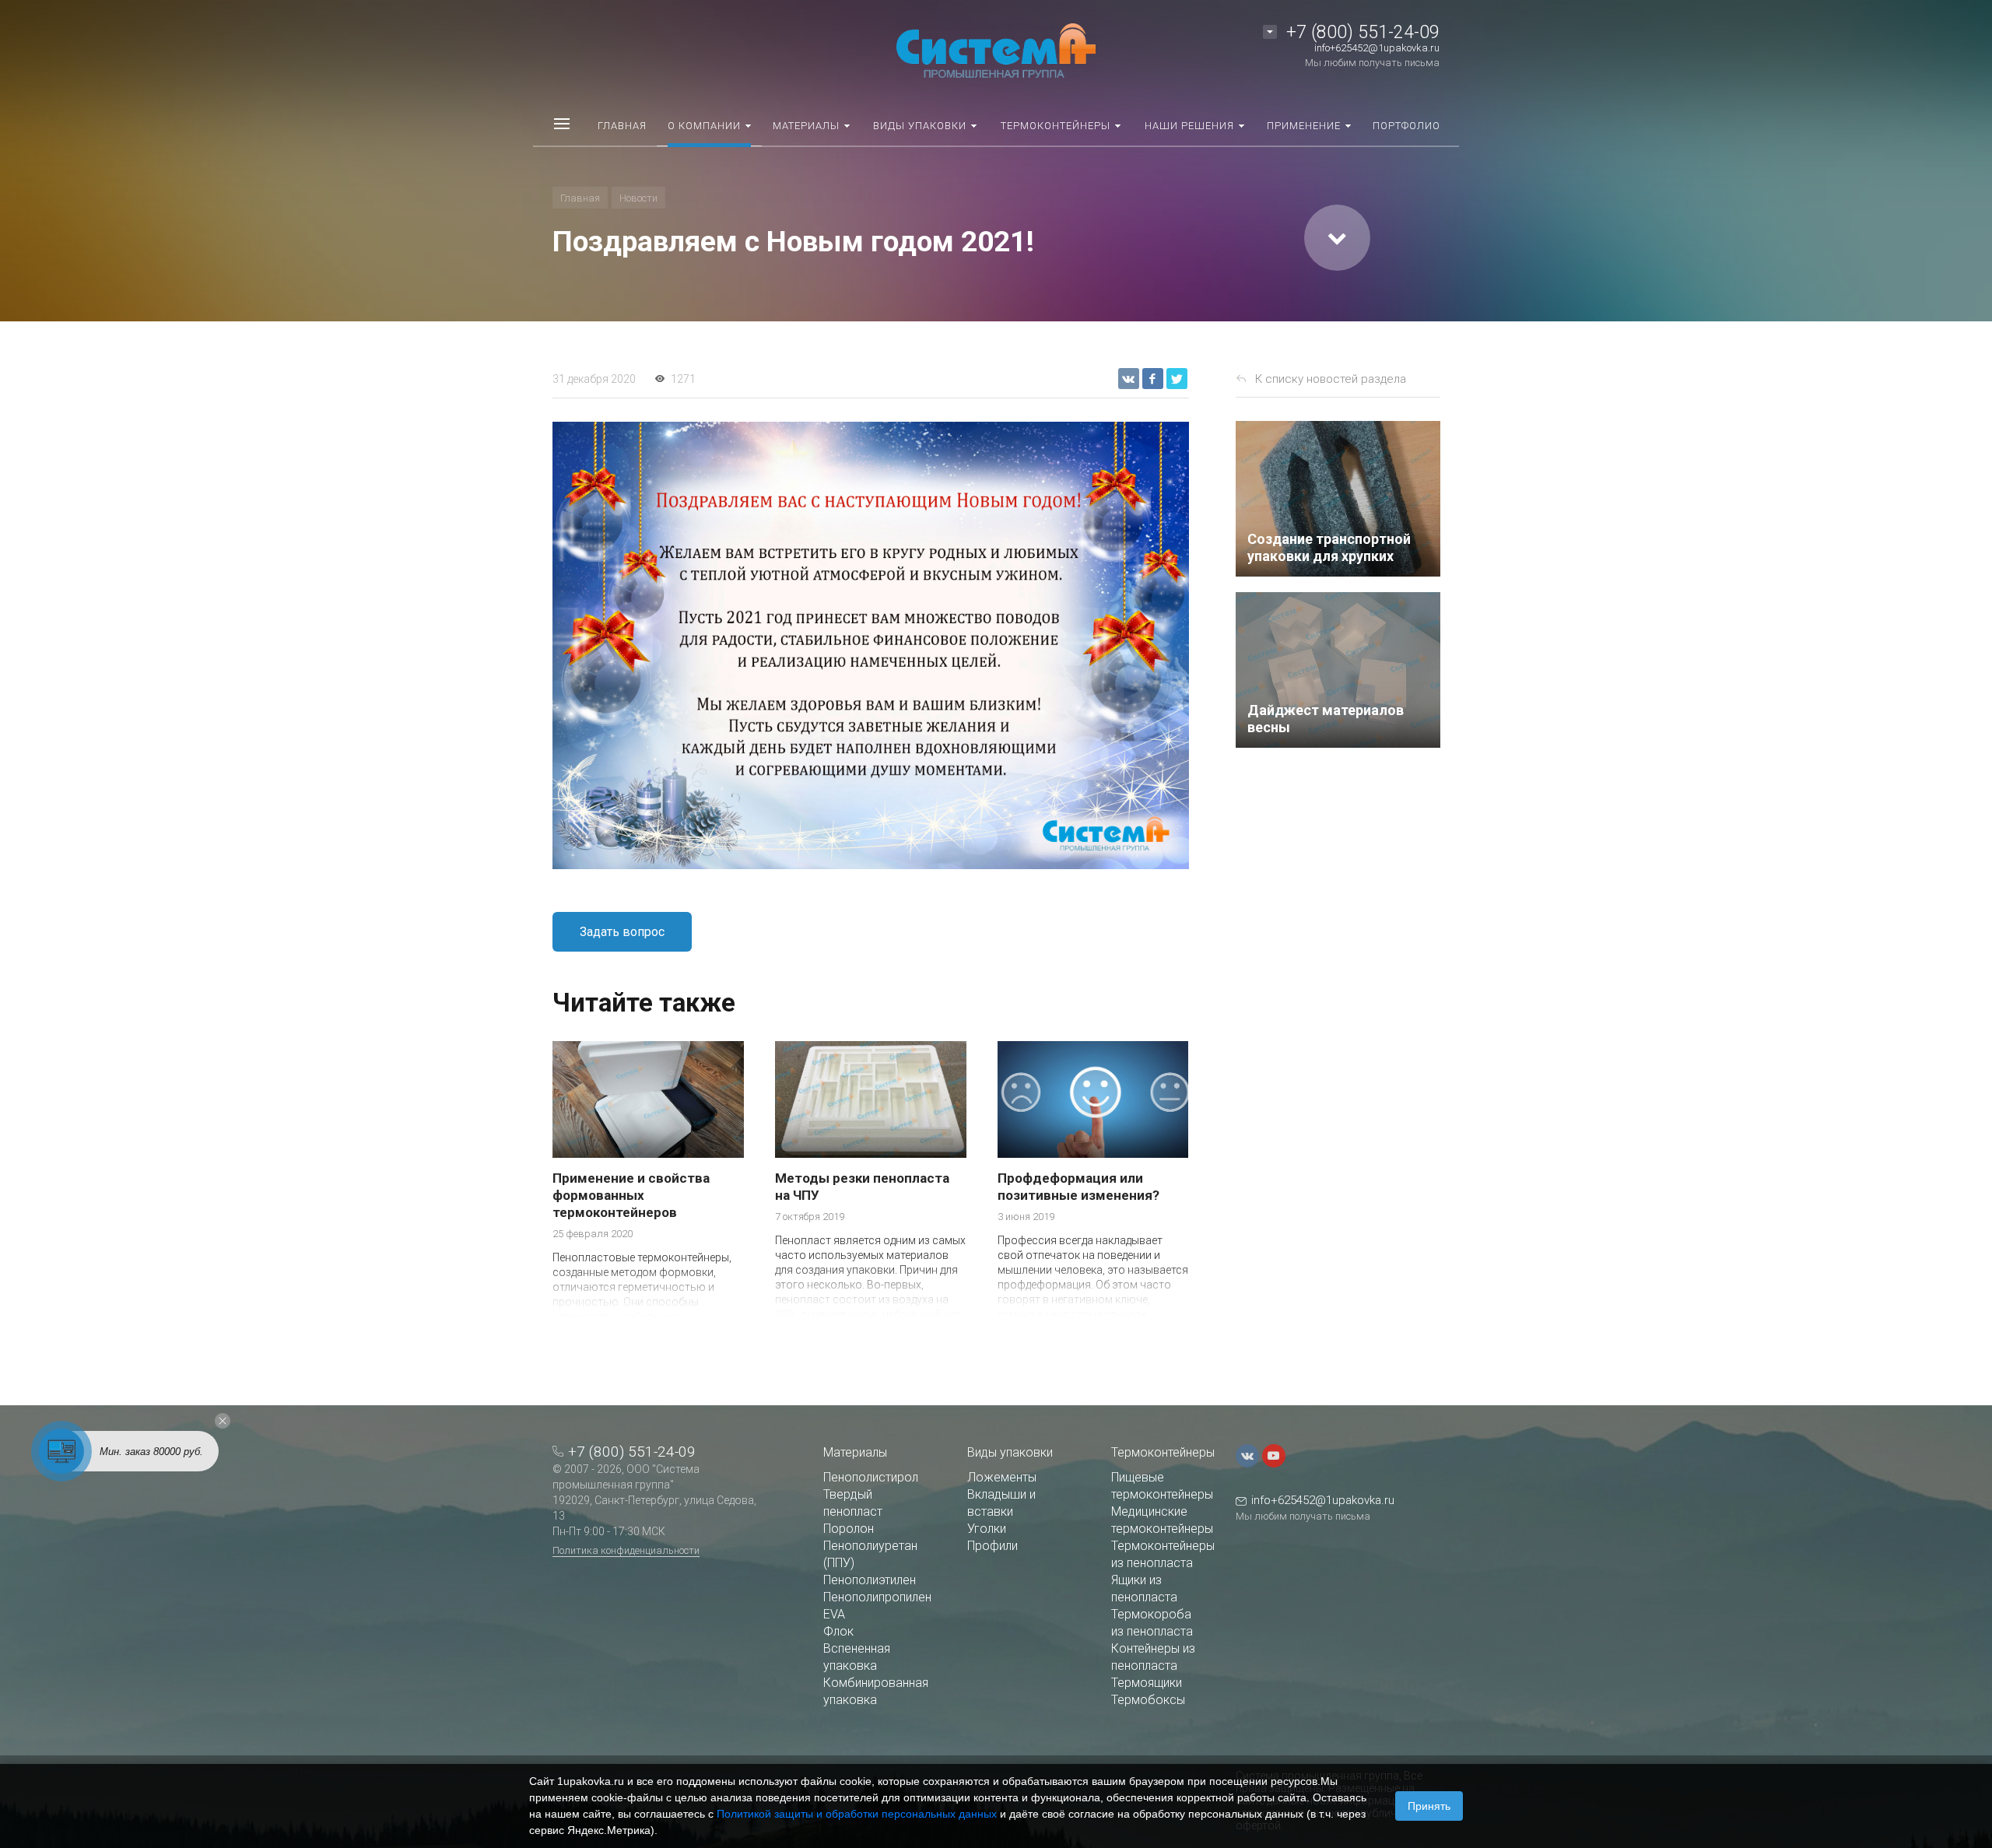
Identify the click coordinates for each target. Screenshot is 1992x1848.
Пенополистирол (871, 1477)
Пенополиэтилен (870, 1580)
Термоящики (1147, 1683)
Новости (638, 198)
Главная (580, 198)
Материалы (855, 1452)
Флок (838, 1631)
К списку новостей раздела (1331, 379)
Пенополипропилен (877, 1597)
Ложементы (1002, 1477)
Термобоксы (1148, 1700)
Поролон (849, 1529)
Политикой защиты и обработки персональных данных (857, 1814)
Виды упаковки (1010, 1452)
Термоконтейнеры (1163, 1452)
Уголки (987, 1529)
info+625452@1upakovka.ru (1377, 48)
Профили (992, 1546)
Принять (1429, 1806)
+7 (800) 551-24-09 (1363, 32)
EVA (834, 1614)
